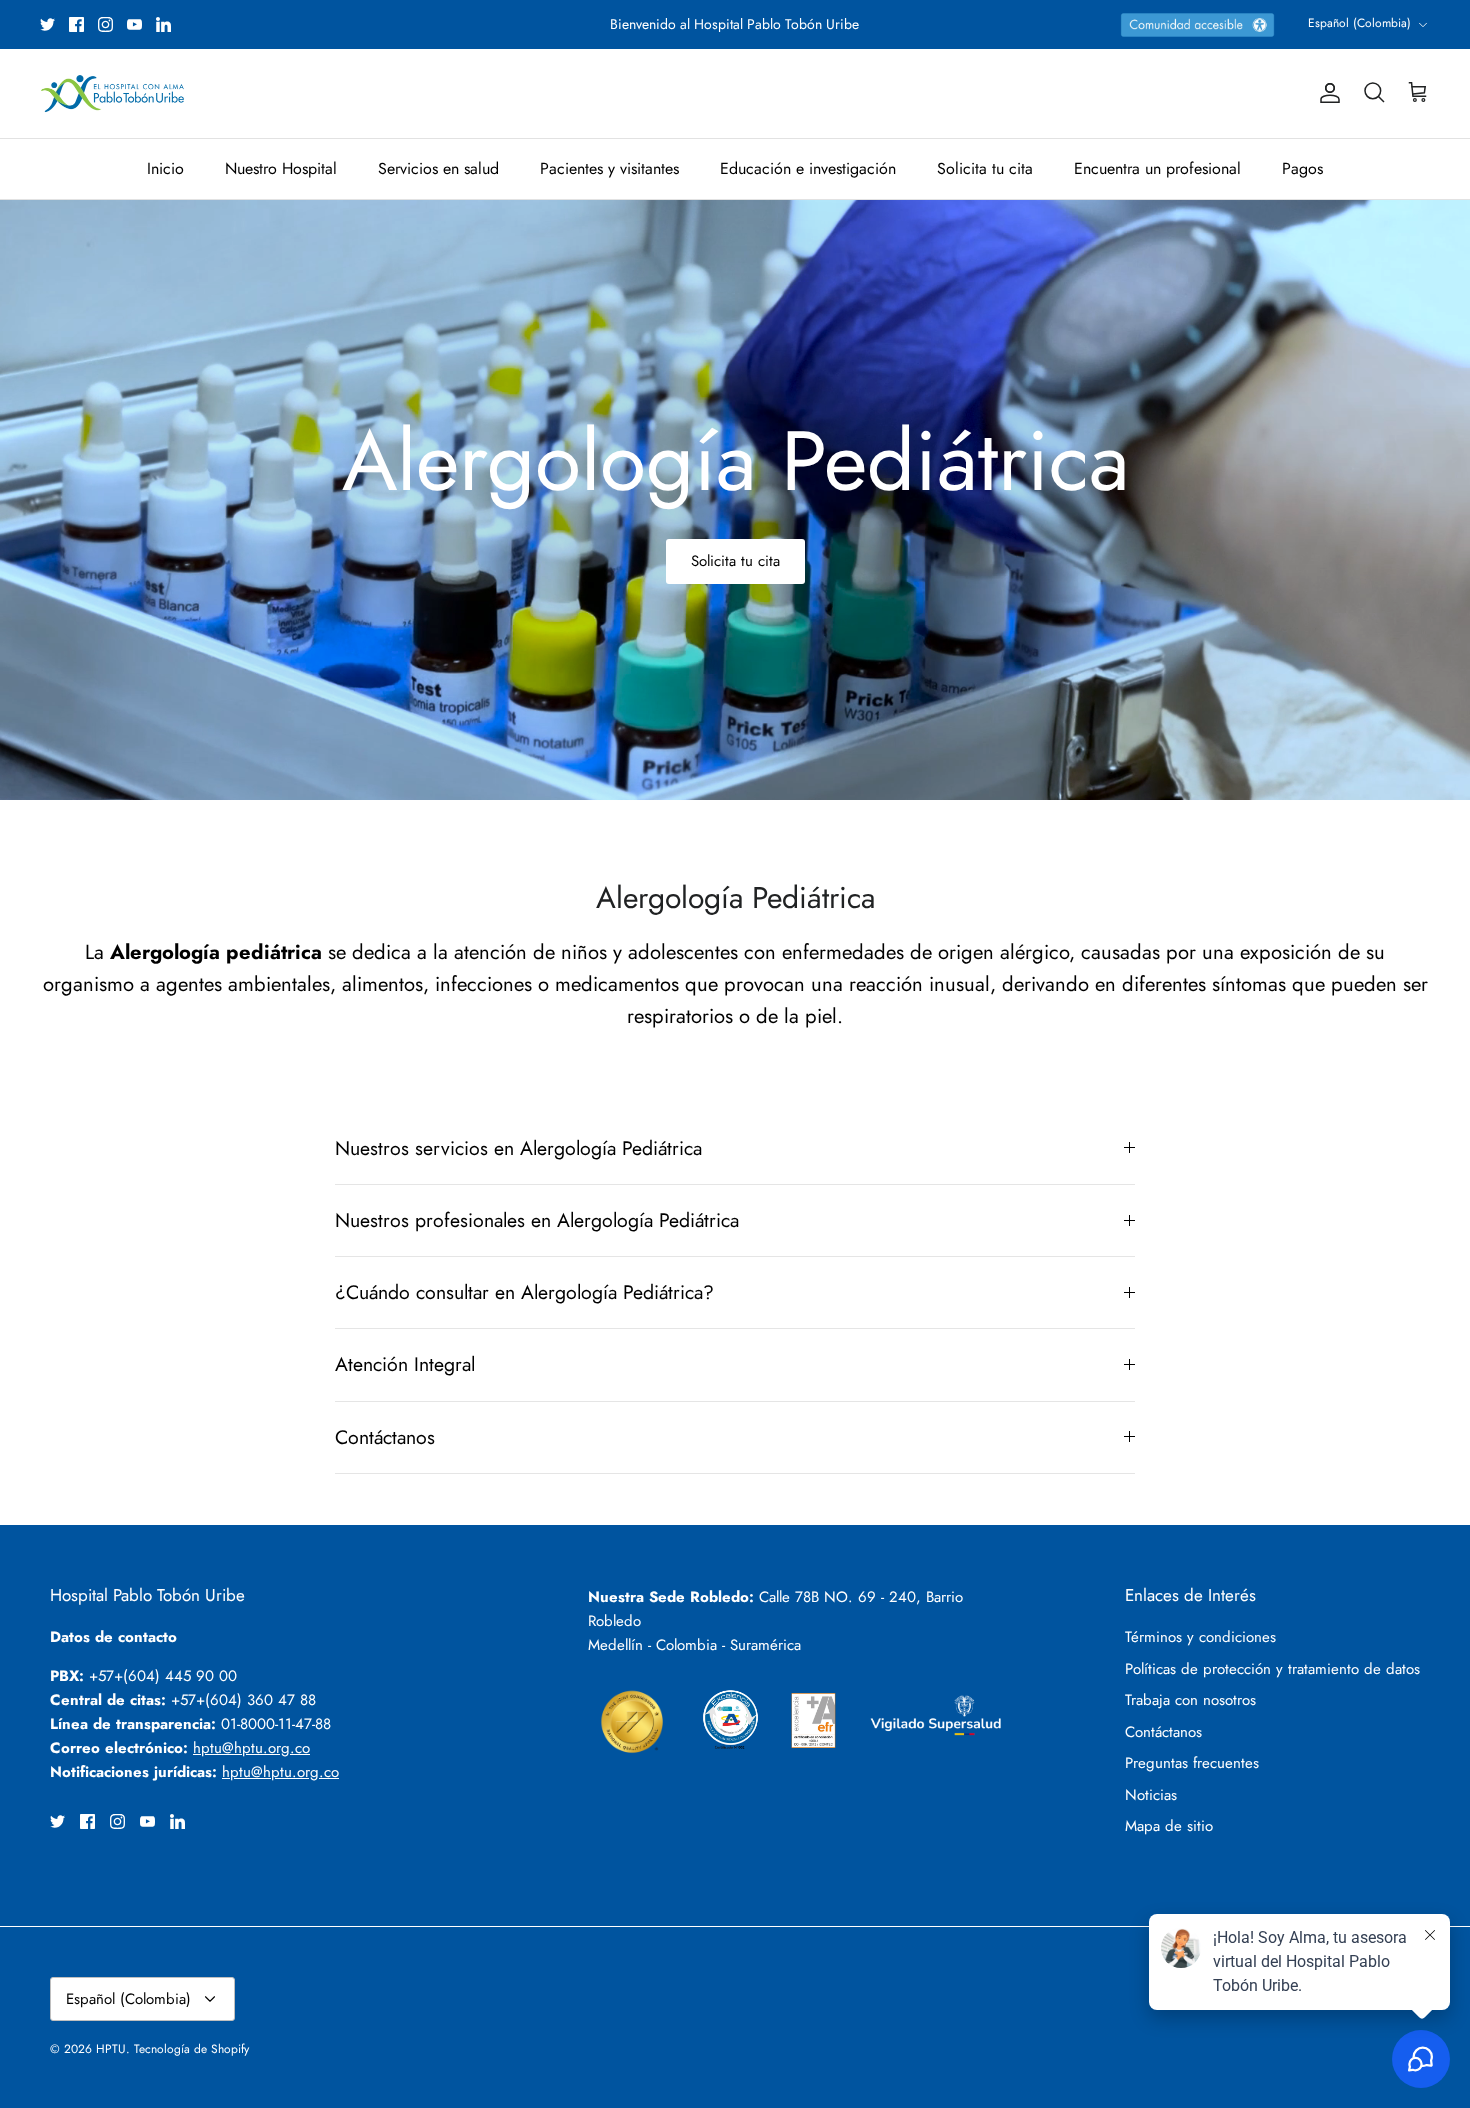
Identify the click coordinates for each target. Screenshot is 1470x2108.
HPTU (111, 2049)
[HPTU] (112, 93)
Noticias (1151, 1795)
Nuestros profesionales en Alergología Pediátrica (537, 1220)
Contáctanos (385, 1437)
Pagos (1302, 168)
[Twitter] (47, 24)
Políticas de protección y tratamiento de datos (1272, 1669)
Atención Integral (405, 1364)
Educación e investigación (808, 168)
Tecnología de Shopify (191, 2049)
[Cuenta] (1326, 93)
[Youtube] (134, 24)
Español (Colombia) (1359, 23)
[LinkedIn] (163, 24)
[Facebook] (76, 24)
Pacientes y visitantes (609, 168)
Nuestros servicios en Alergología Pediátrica (518, 1148)
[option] (735, 500)
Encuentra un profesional (1157, 168)
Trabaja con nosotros (1190, 1700)
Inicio (165, 168)
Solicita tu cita (985, 168)
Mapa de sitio (1169, 1826)
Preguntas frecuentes (1192, 1763)
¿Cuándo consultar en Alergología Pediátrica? (524, 1292)
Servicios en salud (438, 168)
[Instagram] (105, 24)
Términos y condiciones (1200, 1637)
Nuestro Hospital (281, 168)
